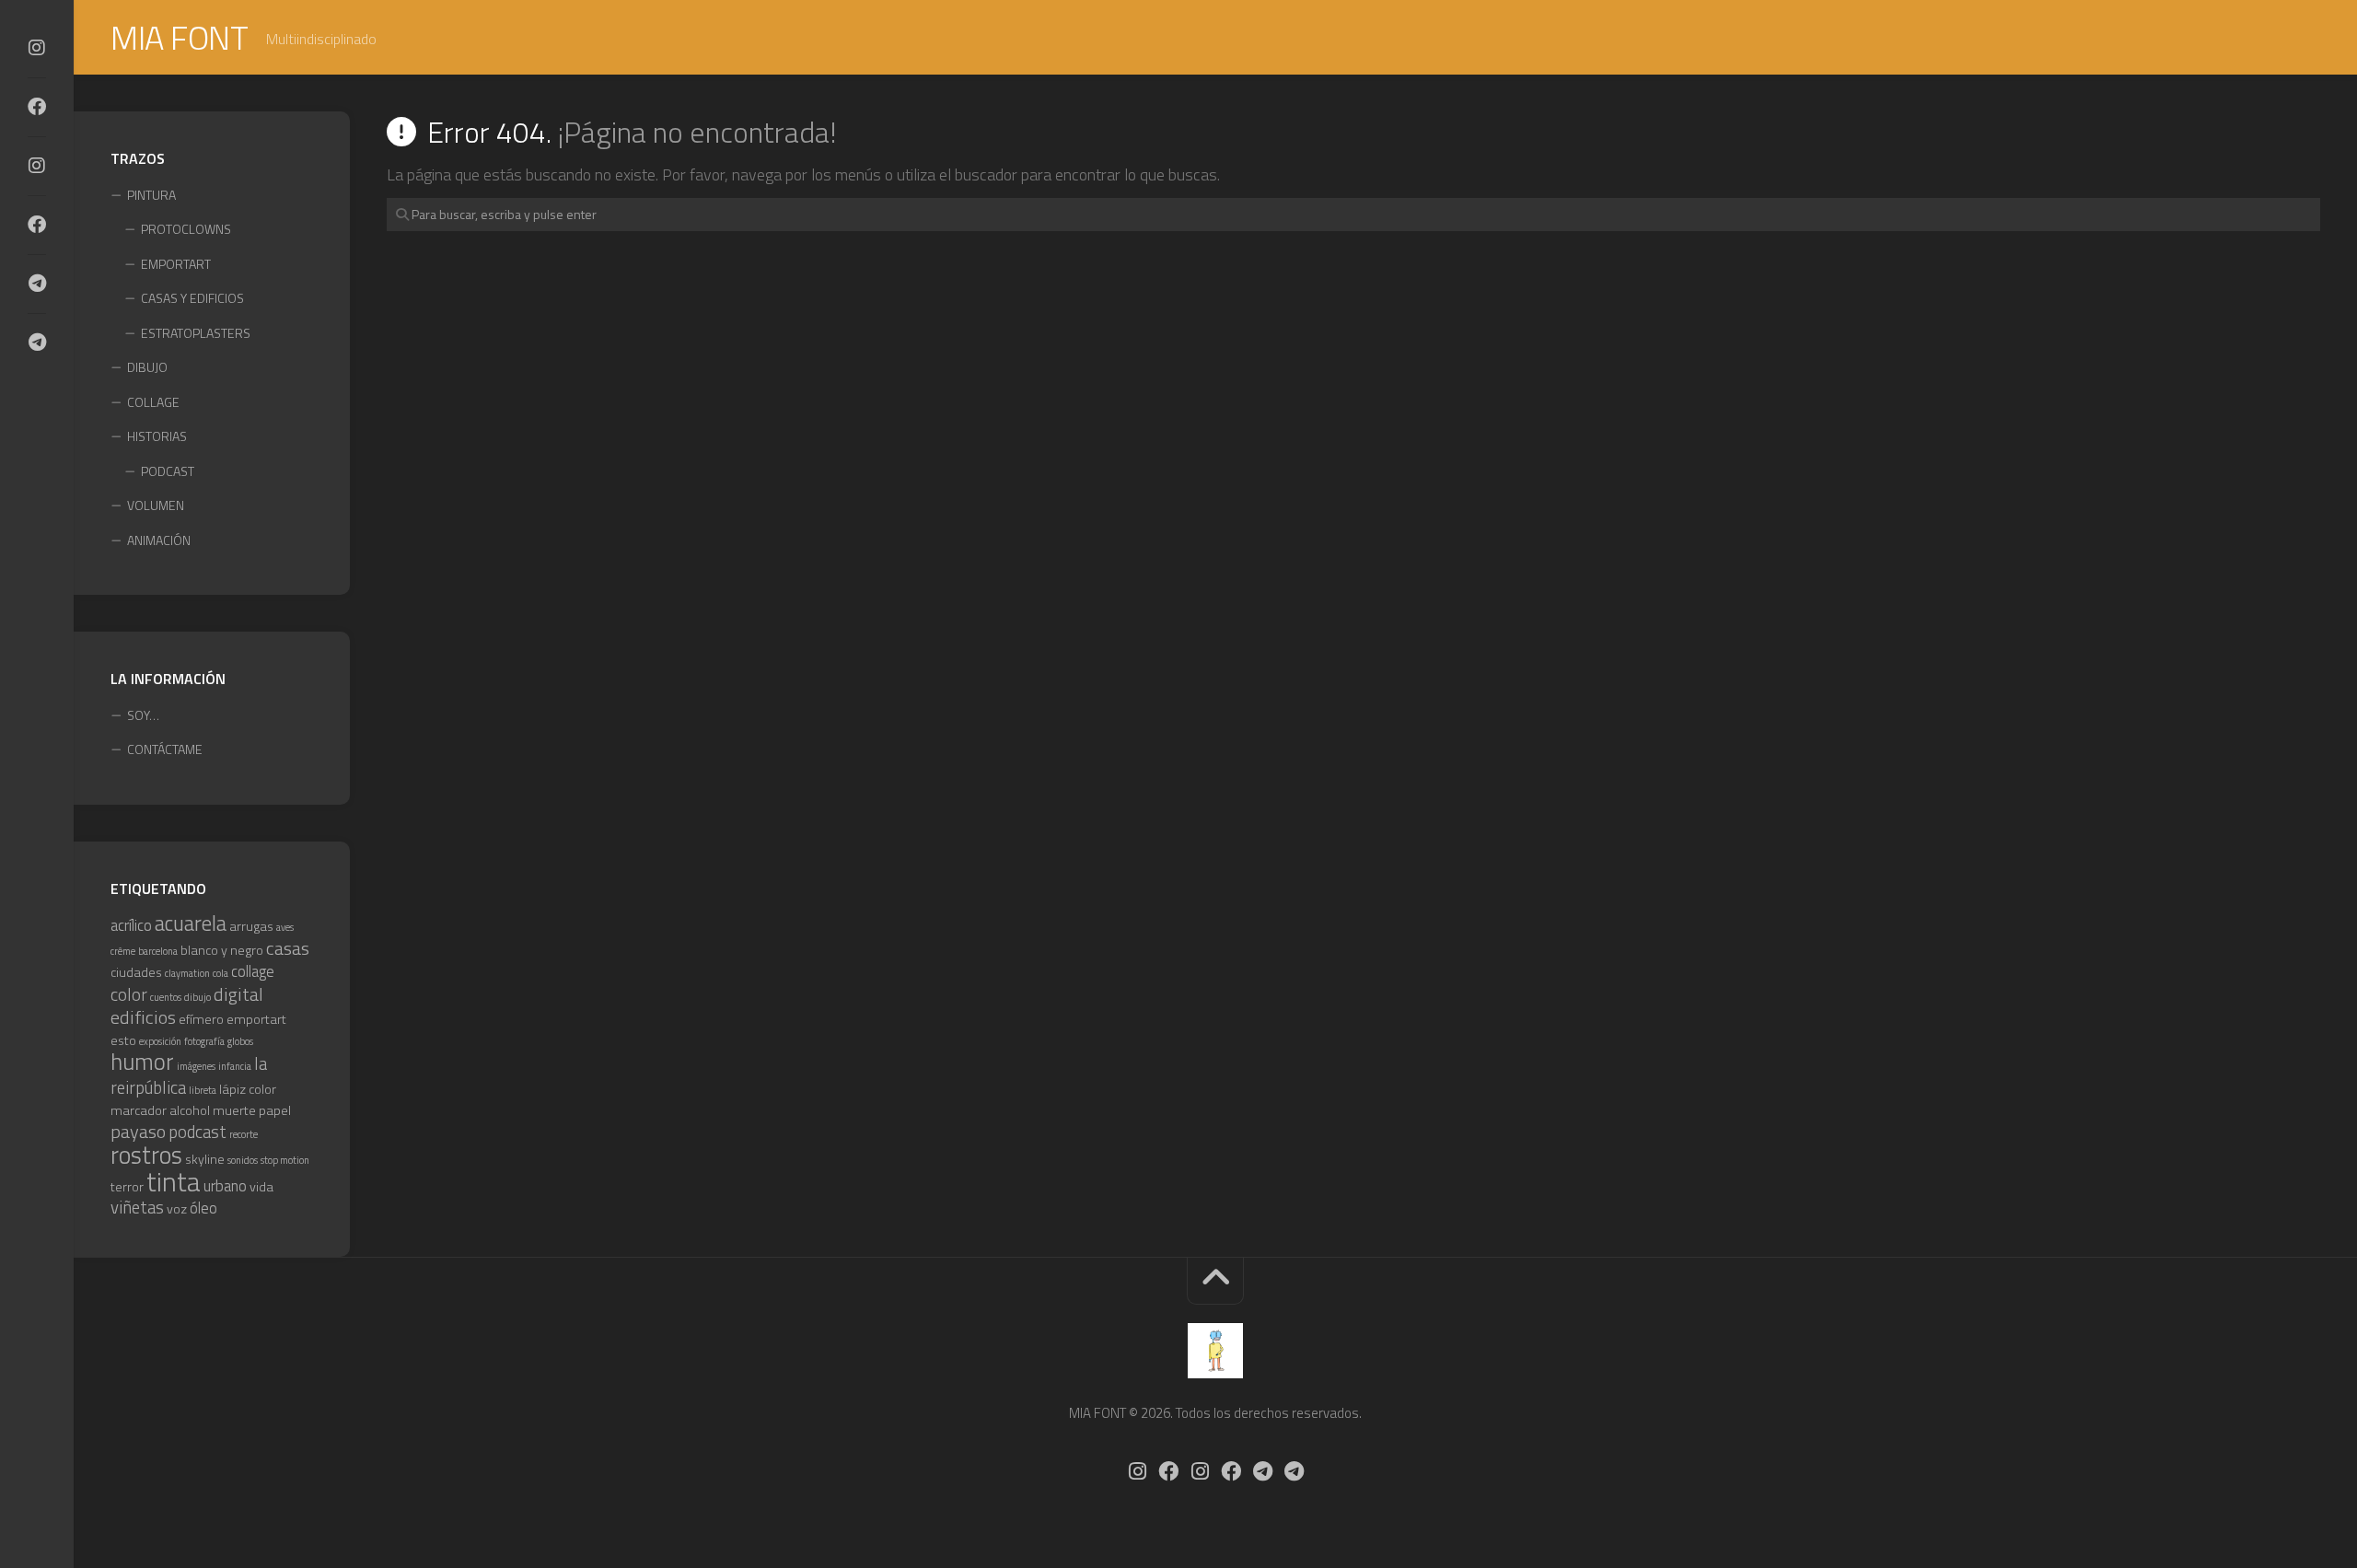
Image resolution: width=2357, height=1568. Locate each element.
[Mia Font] (37, 107)
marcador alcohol (160, 1110)
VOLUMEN (156, 505)
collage (253, 971)
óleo (203, 1208)
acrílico (131, 925)
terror (127, 1187)
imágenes (196, 1066)
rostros (146, 1155)
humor (142, 1062)
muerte (234, 1110)
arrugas (251, 926)
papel (275, 1110)
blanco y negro (222, 950)
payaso (138, 1131)
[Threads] (37, 343)
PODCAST (168, 471)
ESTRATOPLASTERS (196, 333)
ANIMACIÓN (159, 540)
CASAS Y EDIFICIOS (192, 298)
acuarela (191, 923)
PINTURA (151, 195)
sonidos (243, 1160)
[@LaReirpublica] (37, 166)
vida (261, 1187)
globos (240, 1041)
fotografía (204, 1041)
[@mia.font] (37, 48)
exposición (160, 1041)
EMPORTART (176, 264)
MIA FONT (179, 37)
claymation (187, 973)
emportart (256, 1019)
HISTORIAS (157, 436)
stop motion (285, 1160)
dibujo (197, 997)
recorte (244, 1134)
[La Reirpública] (37, 225)
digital (238, 994)
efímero (201, 1019)
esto (123, 1040)
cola (221, 973)
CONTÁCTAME (165, 749)
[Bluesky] (37, 284)
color (129, 994)
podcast (197, 1132)
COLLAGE (153, 402)
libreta (203, 1090)
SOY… (143, 715)
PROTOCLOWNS (186, 229)
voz (177, 1209)
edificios (143, 1017)
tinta (174, 1181)
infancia (235, 1066)
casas (288, 948)
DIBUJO (147, 367)
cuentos (166, 997)
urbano (225, 1185)
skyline (205, 1159)
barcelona (158, 951)
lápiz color (248, 1089)
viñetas (137, 1207)
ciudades (136, 972)
